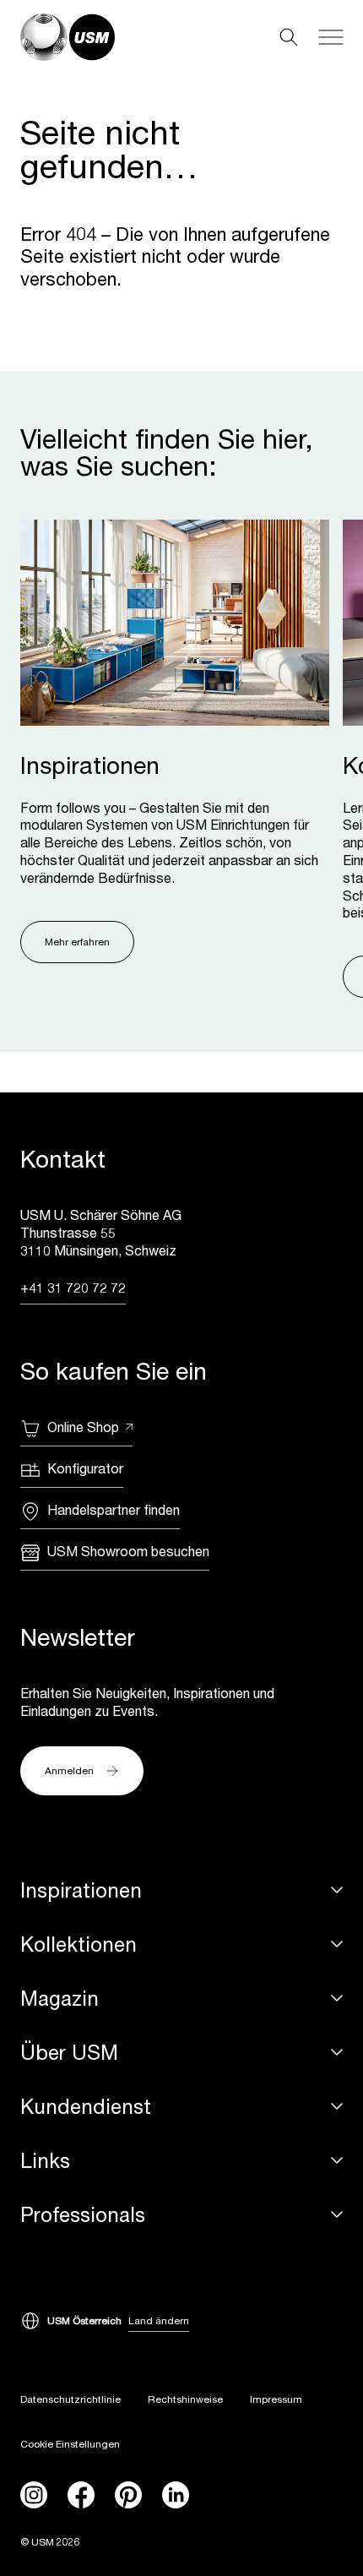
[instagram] (34, 2495)
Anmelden (69, 1770)
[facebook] (81, 2495)
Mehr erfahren (77, 942)
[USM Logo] (68, 37)
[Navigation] (331, 37)
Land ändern (159, 2320)
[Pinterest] (128, 2495)
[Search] (289, 37)
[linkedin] (176, 2495)
